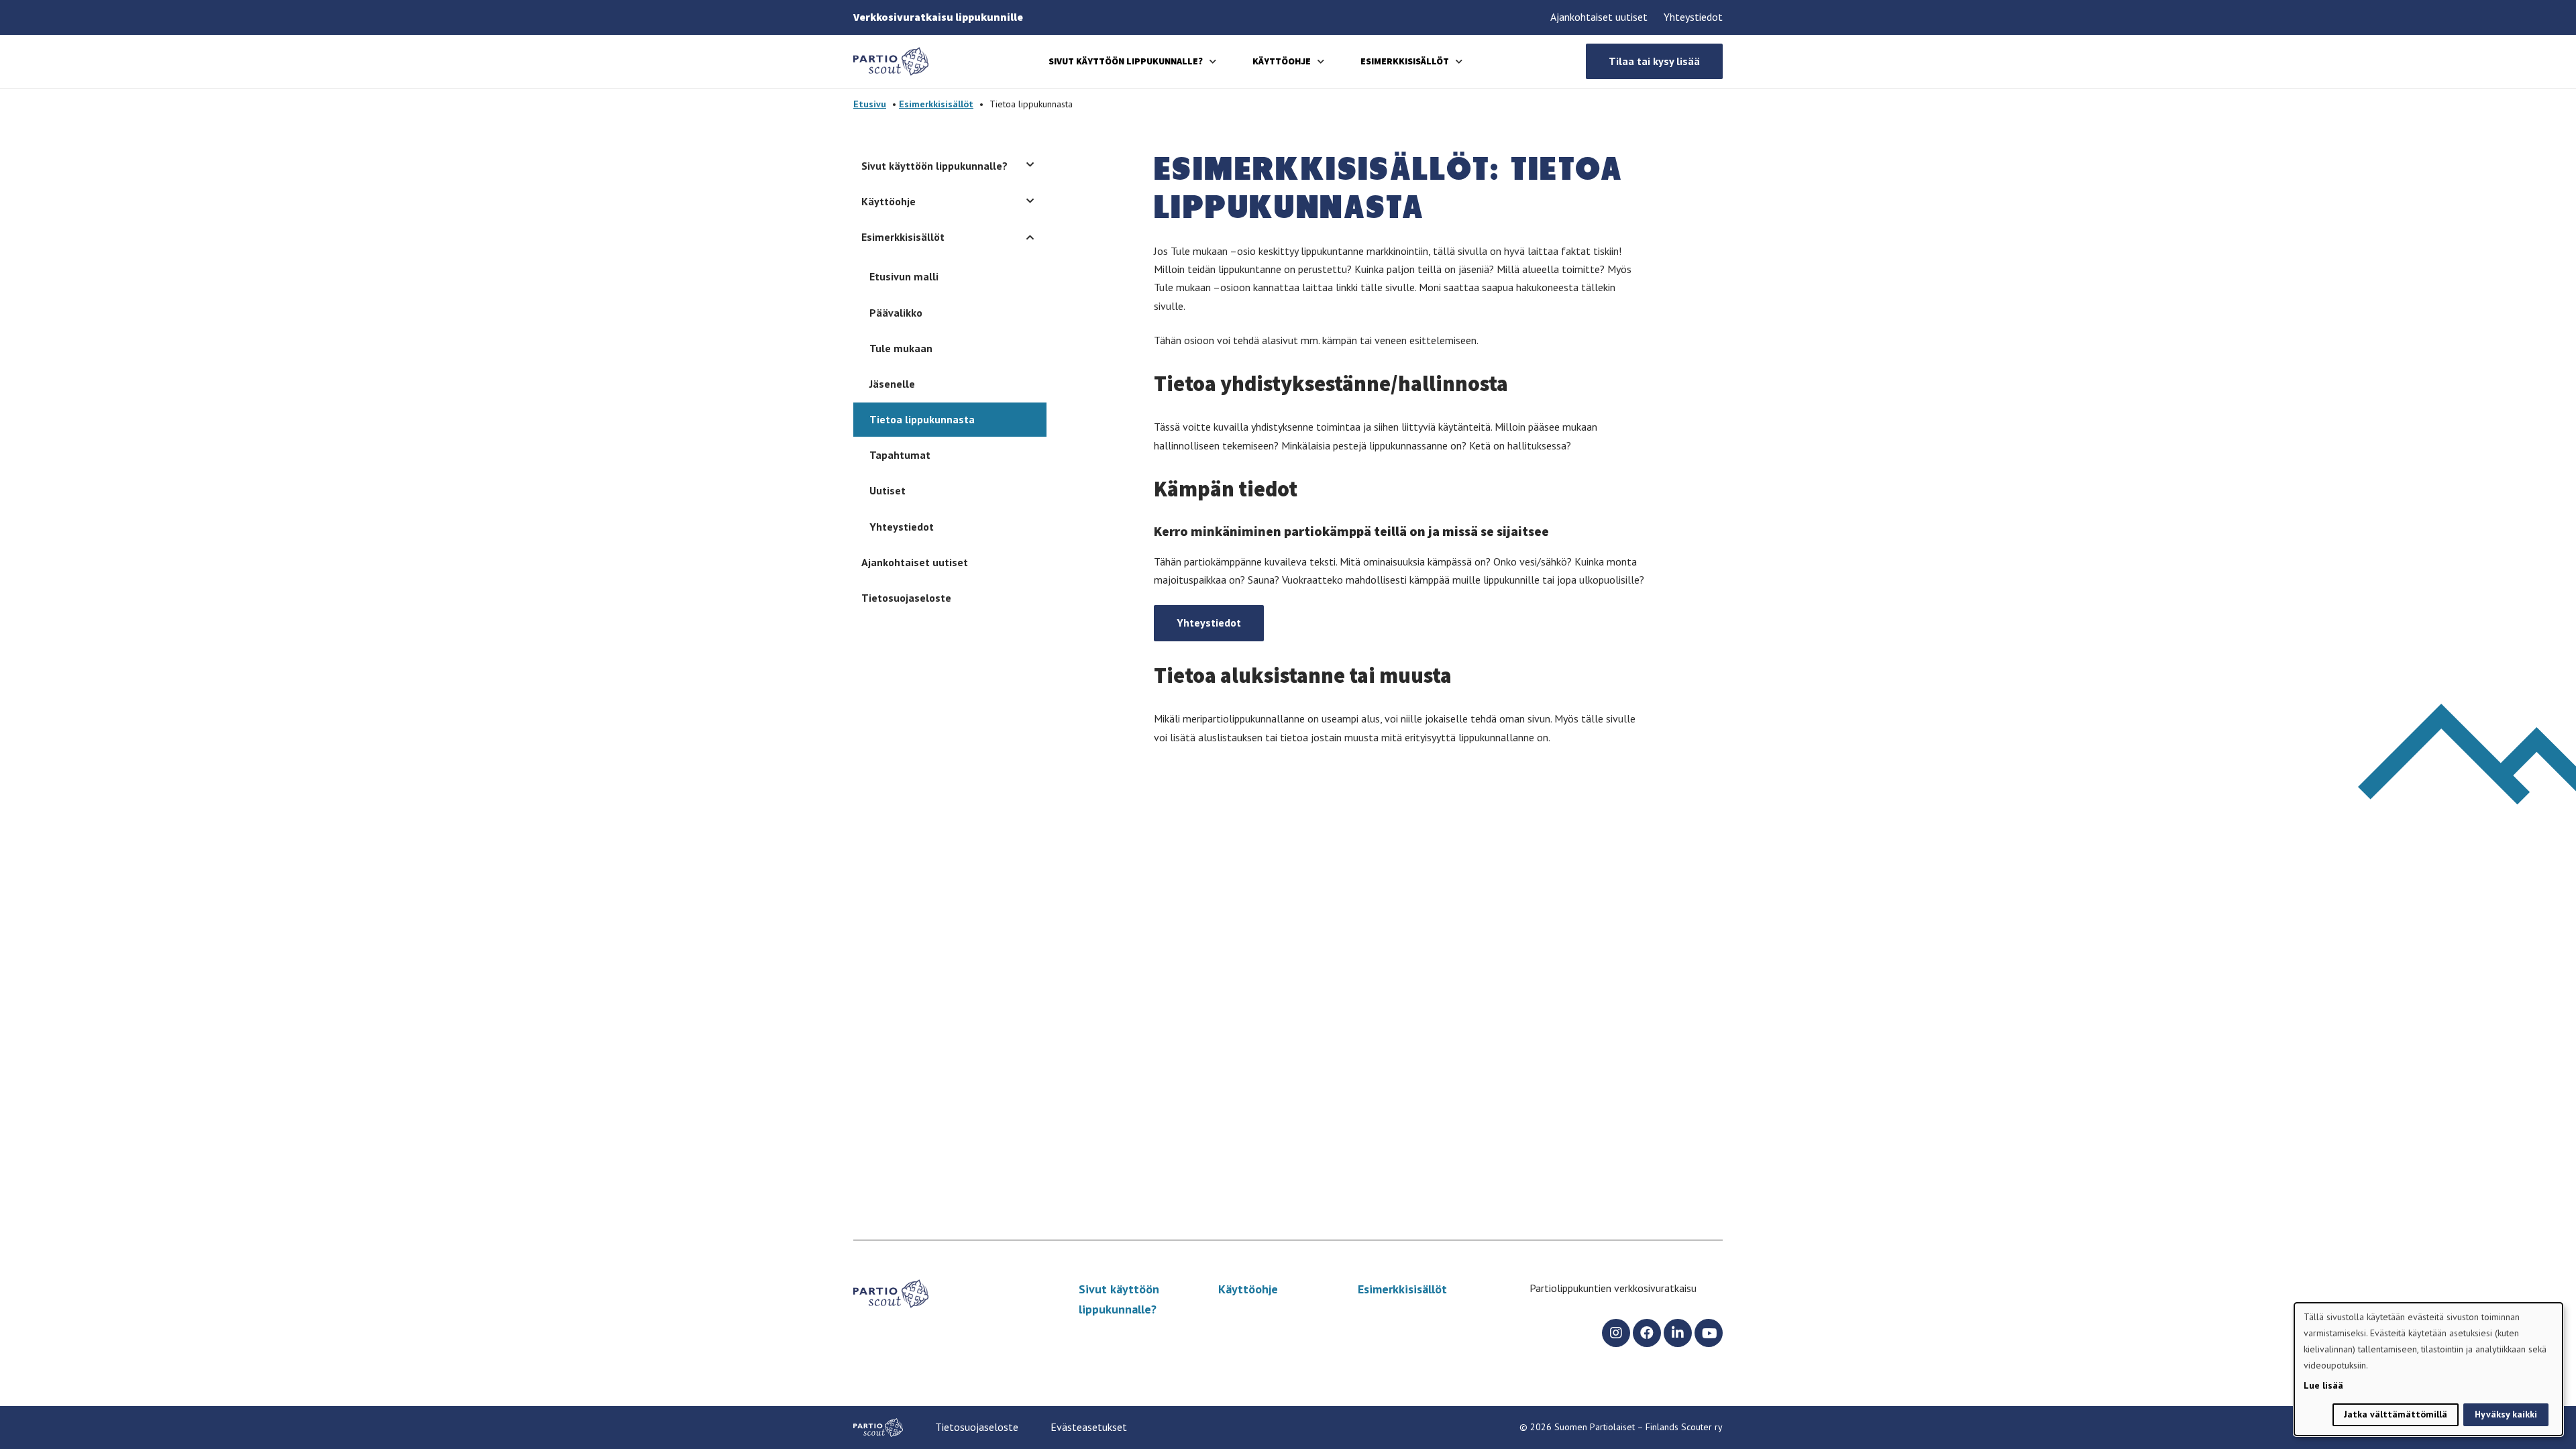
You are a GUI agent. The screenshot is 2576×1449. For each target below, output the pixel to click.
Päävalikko (896, 313)
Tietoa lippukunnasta (922, 419)
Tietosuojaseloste (906, 598)
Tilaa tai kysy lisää (1654, 61)
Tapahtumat (900, 455)
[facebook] (1647, 1333)
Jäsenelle (892, 384)
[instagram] (1616, 1333)
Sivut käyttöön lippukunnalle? (1126, 61)
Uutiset (888, 490)
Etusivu (870, 104)
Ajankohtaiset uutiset (1599, 17)
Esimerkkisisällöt (1405, 61)
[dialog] (2428, 1369)
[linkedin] (1678, 1333)
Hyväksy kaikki (2506, 1414)
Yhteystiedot (1693, 17)
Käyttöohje (1282, 61)
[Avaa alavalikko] (1213, 61)
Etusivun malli (904, 276)
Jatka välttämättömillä (2396, 1414)
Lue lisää (2323, 1385)
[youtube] (1709, 1333)
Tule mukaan (901, 348)
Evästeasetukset (1089, 1427)
